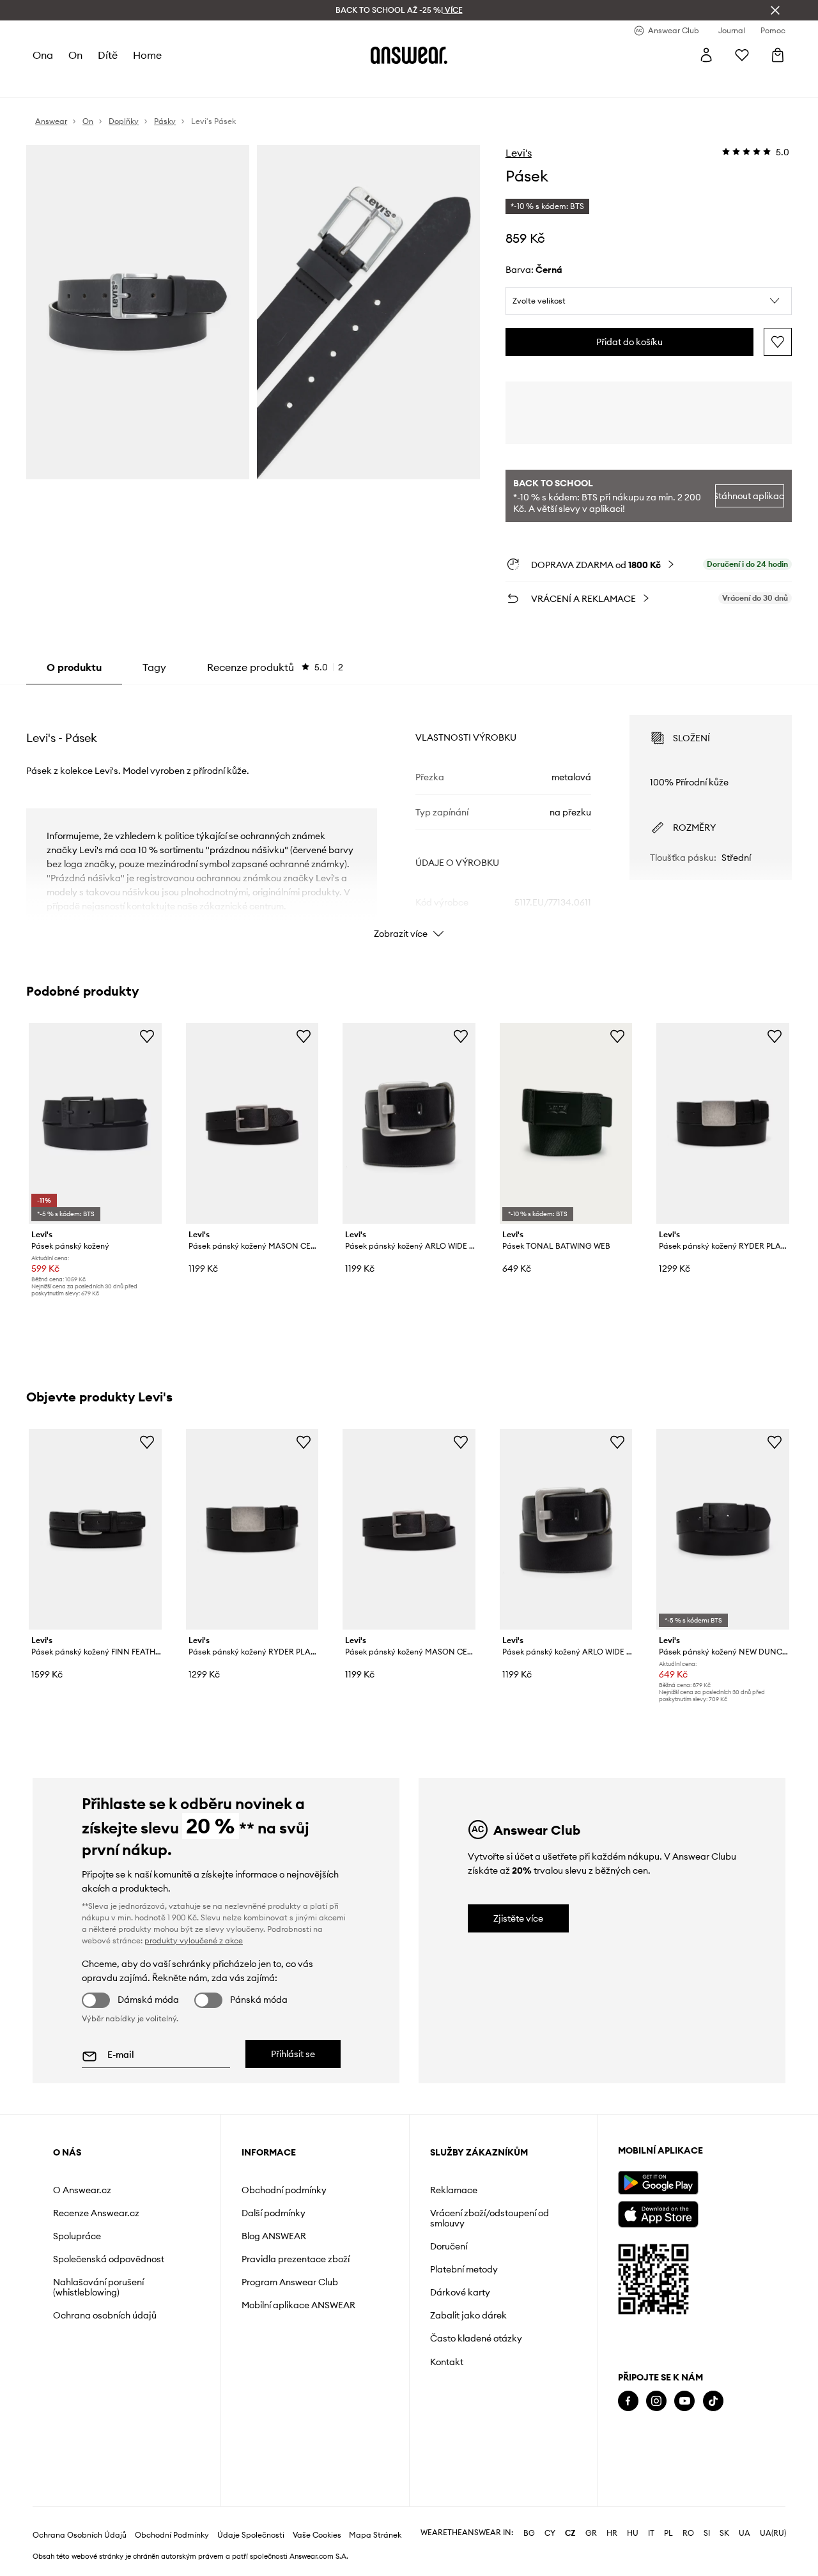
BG (529, 2533)
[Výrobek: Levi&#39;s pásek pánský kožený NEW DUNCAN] (723, 1529)
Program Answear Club (290, 2282)
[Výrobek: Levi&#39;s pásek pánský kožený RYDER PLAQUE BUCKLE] (723, 1123)
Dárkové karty (460, 2292)
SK (724, 2533)
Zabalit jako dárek (468, 2315)
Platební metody (464, 2269)
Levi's (519, 153)
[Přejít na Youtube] (684, 2401)
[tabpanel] (409, 815)
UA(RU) (773, 2533)
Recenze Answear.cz (96, 2213)
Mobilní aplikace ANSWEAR (298, 2305)
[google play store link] (658, 2183)
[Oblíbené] (742, 55)
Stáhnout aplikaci (750, 496)
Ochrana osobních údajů (105, 2315)
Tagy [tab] (154, 667)
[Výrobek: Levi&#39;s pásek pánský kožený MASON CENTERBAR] (252, 1123)
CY (550, 2533)
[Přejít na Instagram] (656, 2401)
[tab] (275, 667)
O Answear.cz (82, 2190)
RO (688, 2533)
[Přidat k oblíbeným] (778, 342)
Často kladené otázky (476, 2338)
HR (612, 2533)
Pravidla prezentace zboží (296, 2259)
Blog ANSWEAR (274, 2236)
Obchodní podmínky (284, 2190)
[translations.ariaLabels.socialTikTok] (713, 2401)
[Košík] (778, 55)
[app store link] (658, 2213)
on (75, 55)
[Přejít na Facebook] (628, 2401)
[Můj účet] (706, 55)
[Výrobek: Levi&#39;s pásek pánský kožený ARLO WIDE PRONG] (409, 1123)
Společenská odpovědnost (109, 2259)
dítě (108, 55)
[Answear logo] (409, 55)
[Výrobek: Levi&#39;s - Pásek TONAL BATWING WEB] (566, 1123)
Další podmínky (274, 2213)
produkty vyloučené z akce (194, 1940)
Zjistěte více (518, 1918)
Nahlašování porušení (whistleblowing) (98, 2287)
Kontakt (447, 2362)
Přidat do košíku (629, 342)
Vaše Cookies (317, 2535)
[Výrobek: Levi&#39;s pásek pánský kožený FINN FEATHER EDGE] (95, 1529)
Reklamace (454, 2190)
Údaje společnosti (251, 2535)
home (147, 55)
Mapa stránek (375, 2535)
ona (43, 55)
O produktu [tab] (74, 667)
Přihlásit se (293, 2054)
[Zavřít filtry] (775, 10)
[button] (649, 301)
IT (651, 2533)
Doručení (449, 2246)
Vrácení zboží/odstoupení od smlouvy (490, 2218)
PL (668, 2533)
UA (745, 2533)
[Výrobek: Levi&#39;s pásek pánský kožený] (95, 1123)
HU (633, 2533)
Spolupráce (77, 2236)
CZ (570, 2533)
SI (707, 2533)
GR (591, 2533)
